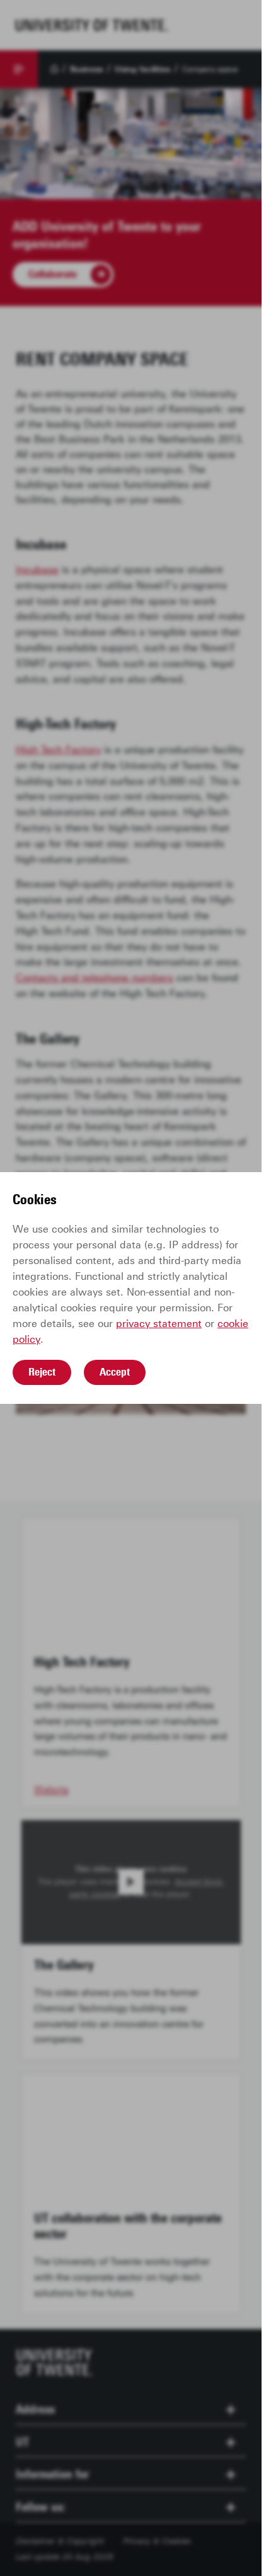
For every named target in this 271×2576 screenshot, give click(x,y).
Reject (42, 1372)
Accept (115, 1372)
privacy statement (159, 1324)
